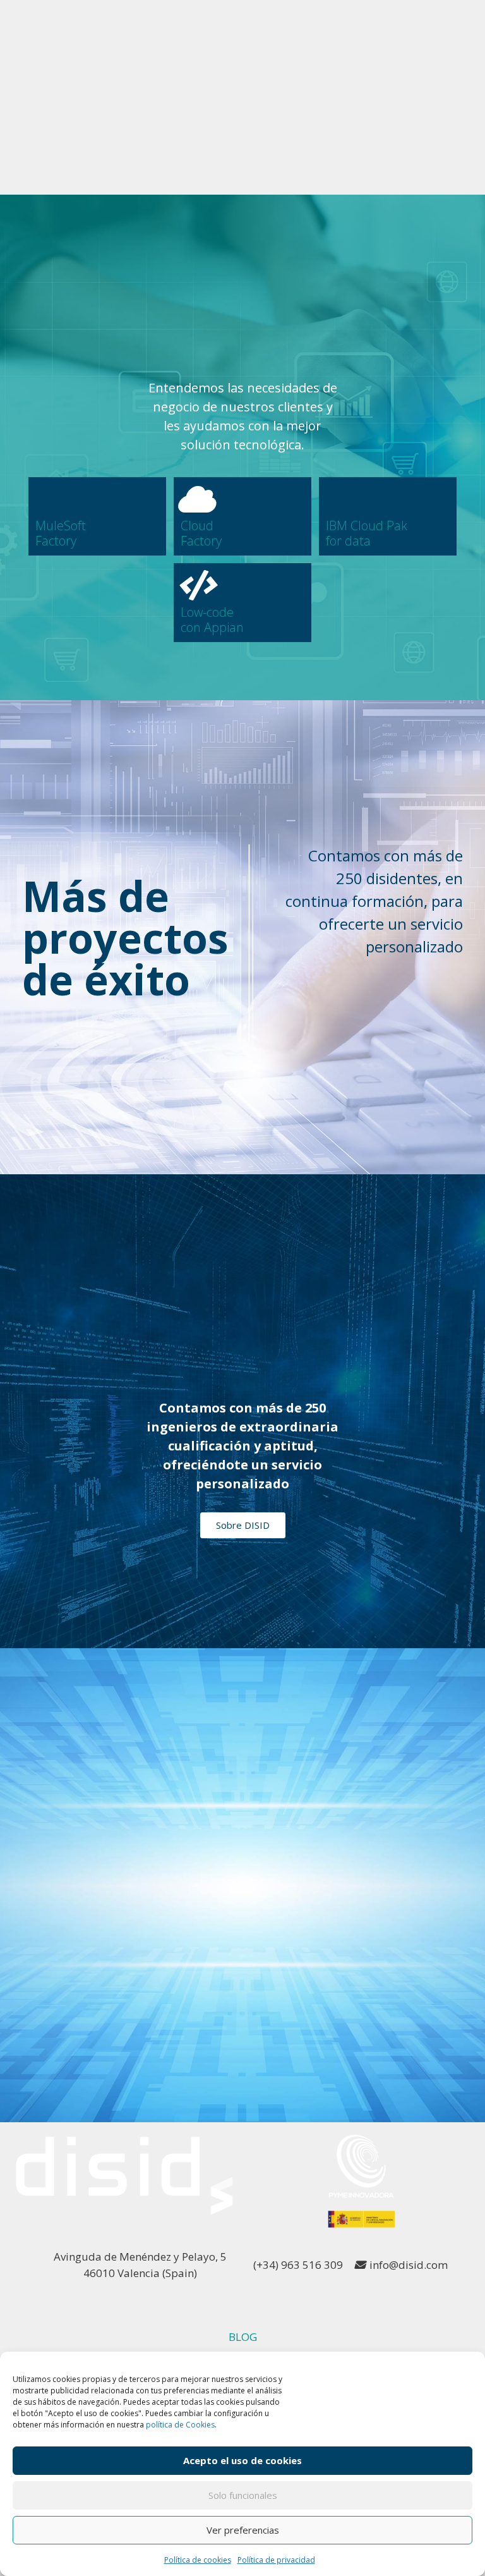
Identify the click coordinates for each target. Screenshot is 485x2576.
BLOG (243, 2337)
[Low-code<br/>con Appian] (196, 585)
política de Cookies (180, 2425)
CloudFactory (201, 533)
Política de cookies (198, 2560)
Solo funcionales (243, 2495)
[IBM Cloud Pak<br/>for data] (341, 499)
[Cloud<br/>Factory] (196, 499)
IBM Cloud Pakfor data (367, 533)
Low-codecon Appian (212, 620)
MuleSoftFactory (61, 533)
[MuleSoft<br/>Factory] (51, 499)
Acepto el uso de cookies (242, 2460)
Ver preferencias (243, 2530)
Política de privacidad (276, 2560)
